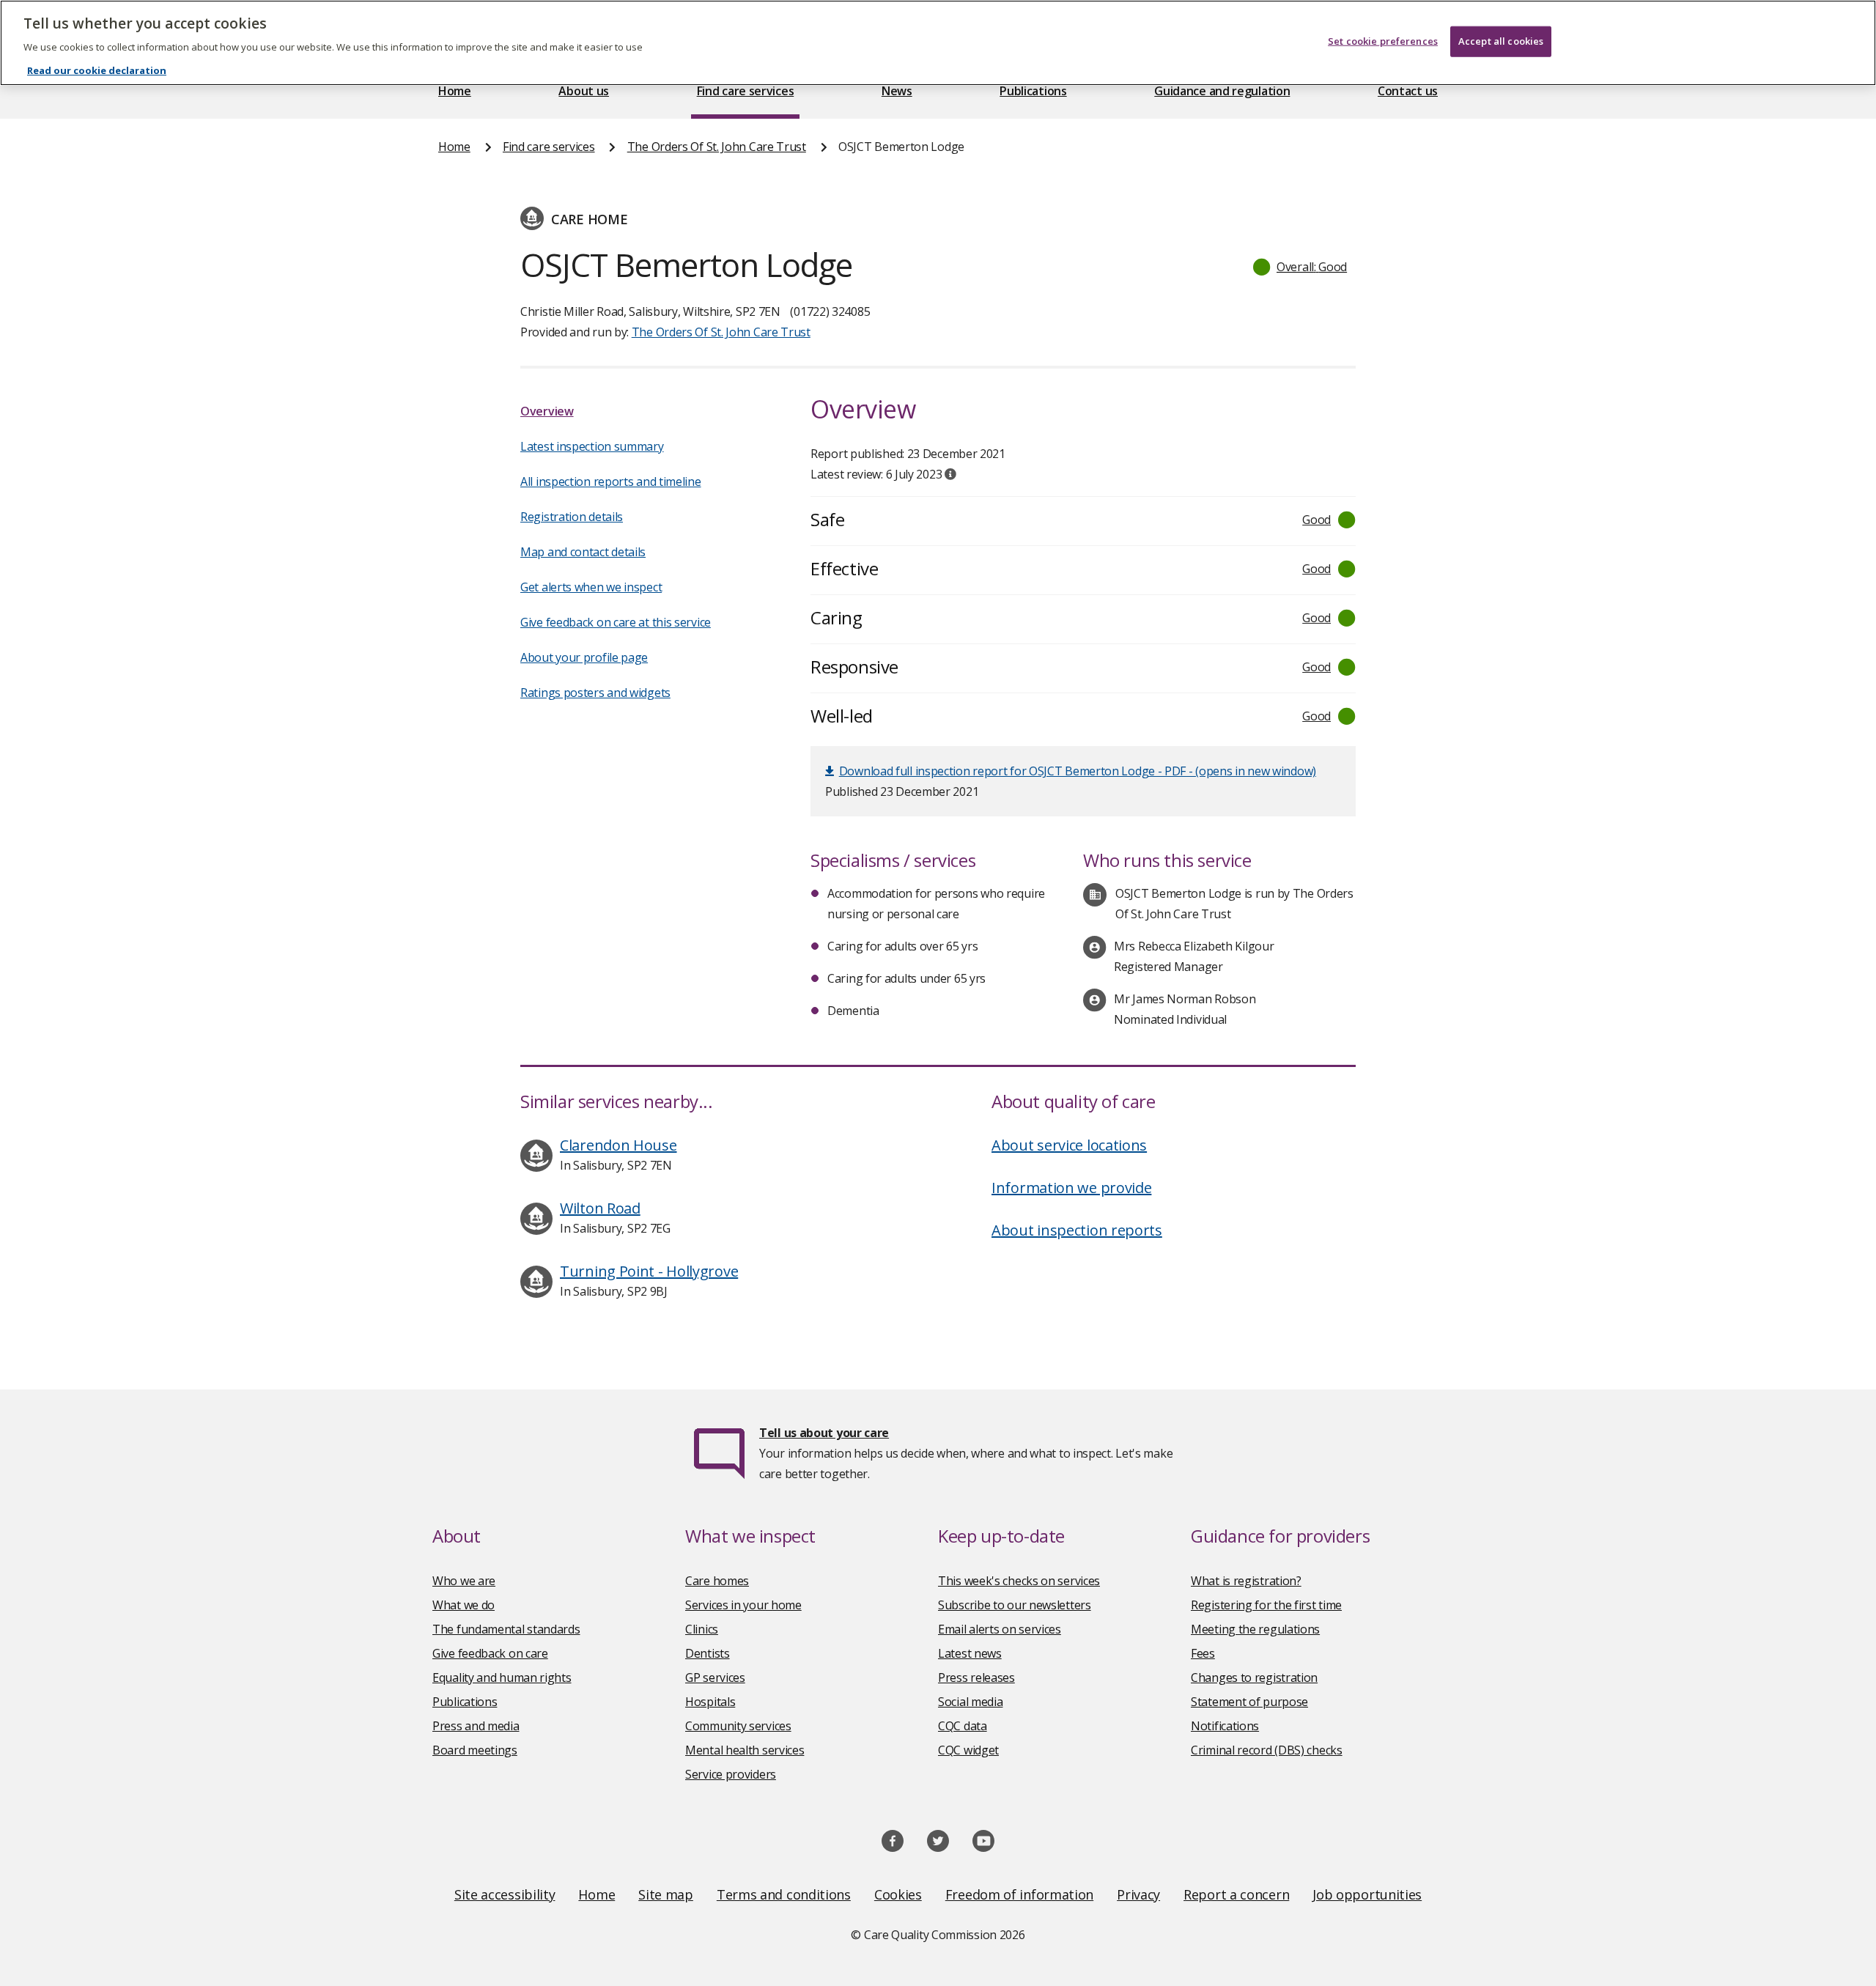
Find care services (746, 91)
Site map (666, 1894)
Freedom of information (1019, 1894)
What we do (464, 1605)
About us (584, 91)
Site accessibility (505, 1894)
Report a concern (1236, 1894)
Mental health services (745, 1750)
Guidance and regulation (1222, 91)
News (897, 91)
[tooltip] (950, 474)
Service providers (731, 1774)
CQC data (963, 1726)
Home (455, 91)
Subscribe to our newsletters (1015, 1605)
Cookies (898, 1894)
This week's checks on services (1019, 1581)
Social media (970, 1702)
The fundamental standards (506, 1629)
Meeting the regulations (1255, 1629)
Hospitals (710, 1702)
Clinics (702, 1629)
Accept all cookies (1501, 41)
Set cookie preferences (1383, 41)
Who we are (464, 1581)
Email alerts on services (1000, 1629)
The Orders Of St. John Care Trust (717, 147)
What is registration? (1246, 1581)
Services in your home (743, 1605)
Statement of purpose (1249, 1702)
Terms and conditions (784, 1894)
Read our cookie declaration (97, 70)
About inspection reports (1077, 1230)
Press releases (976, 1677)
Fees (1203, 1653)
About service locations (1069, 1145)
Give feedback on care (490, 1653)
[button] (1301, 267)
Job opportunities (1367, 1894)
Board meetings (475, 1750)
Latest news (970, 1653)
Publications (1033, 91)
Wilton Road (600, 1208)
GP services (715, 1677)
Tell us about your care (824, 1433)
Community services (738, 1726)
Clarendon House (618, 1145)
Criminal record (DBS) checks (1267, 1750)
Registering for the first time (1266, 1605)
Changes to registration (1254, 1677)
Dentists (708, 1653)
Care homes (717, 1581)
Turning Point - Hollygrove (649, 1271)
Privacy (1138, 1894)
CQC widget (968, 1750)
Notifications (1225, 1726)
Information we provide (1071, 1188)
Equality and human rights (502, 1677)
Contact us (1408, 91)
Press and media (476, 1726)
